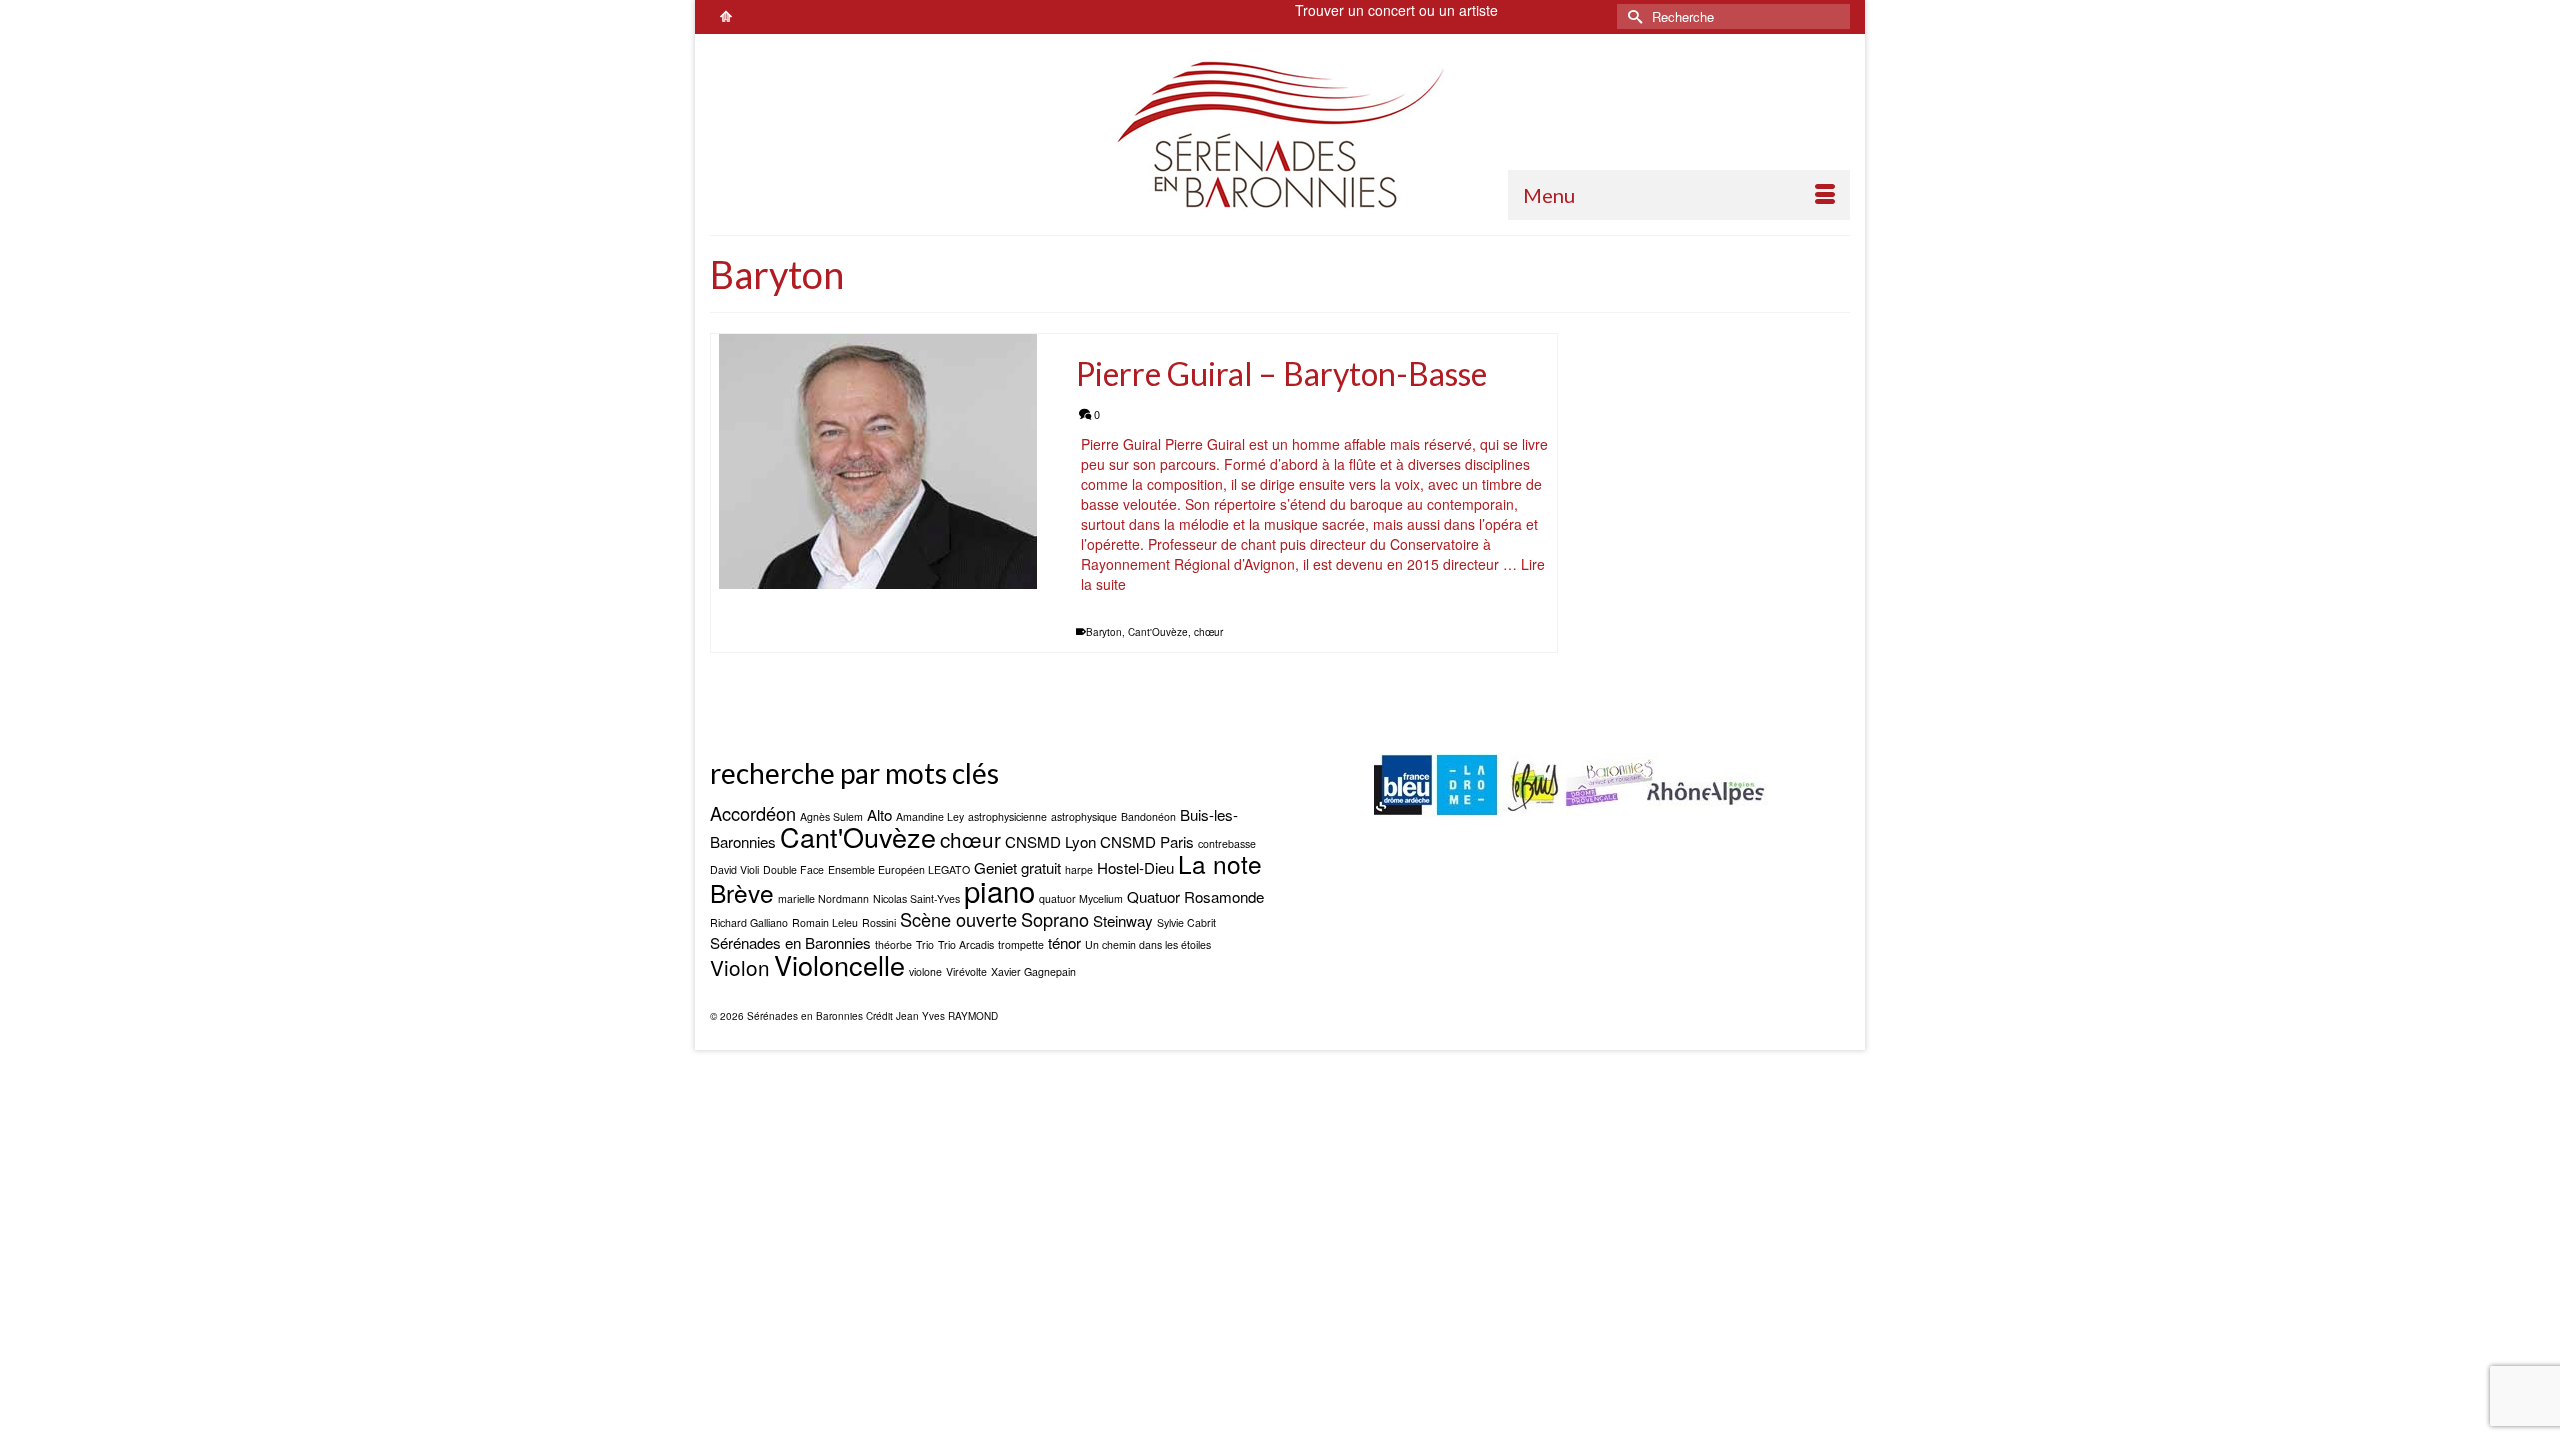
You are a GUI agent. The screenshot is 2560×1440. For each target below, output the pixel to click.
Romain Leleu (825, 922)
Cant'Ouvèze (1158, 632)
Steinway (1123, 920)
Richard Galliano (749, 922)
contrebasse (1227, 843)
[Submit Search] (1632, 16)
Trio (925, 944)
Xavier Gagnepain (1033, 971)
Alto (879, 814)
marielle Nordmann (823, 898)
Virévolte (966, 971)
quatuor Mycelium (1081, 898)
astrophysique (1084, 816)
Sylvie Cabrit (1186, 922)
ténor (1064, 942)
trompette (1021, 944)
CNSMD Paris (1147, 841)
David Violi (734, 869)
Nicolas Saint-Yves (916, 898)
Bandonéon (1148, 816)
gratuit (1041, 867)
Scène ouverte (958, 919)
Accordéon (753, 813)
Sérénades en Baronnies (790, 942)
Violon (740, 967)
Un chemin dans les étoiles (1148, 944)
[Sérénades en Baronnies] (1280, 134)
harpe (1079, 869)
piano (999, 890)
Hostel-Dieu (1135, 867)
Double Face (793, 869)
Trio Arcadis (966, 944)
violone (925, 971)
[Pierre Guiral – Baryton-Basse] (878, 461)
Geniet (995, 867)
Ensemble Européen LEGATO (899, 869)
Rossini (879, 922)
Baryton (1104, 632)
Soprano (1055, 919)
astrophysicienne (1007, 816)
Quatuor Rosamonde (1195, 896)
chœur (1208, 632)
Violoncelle (839, 964)
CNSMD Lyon (1050, 841)
